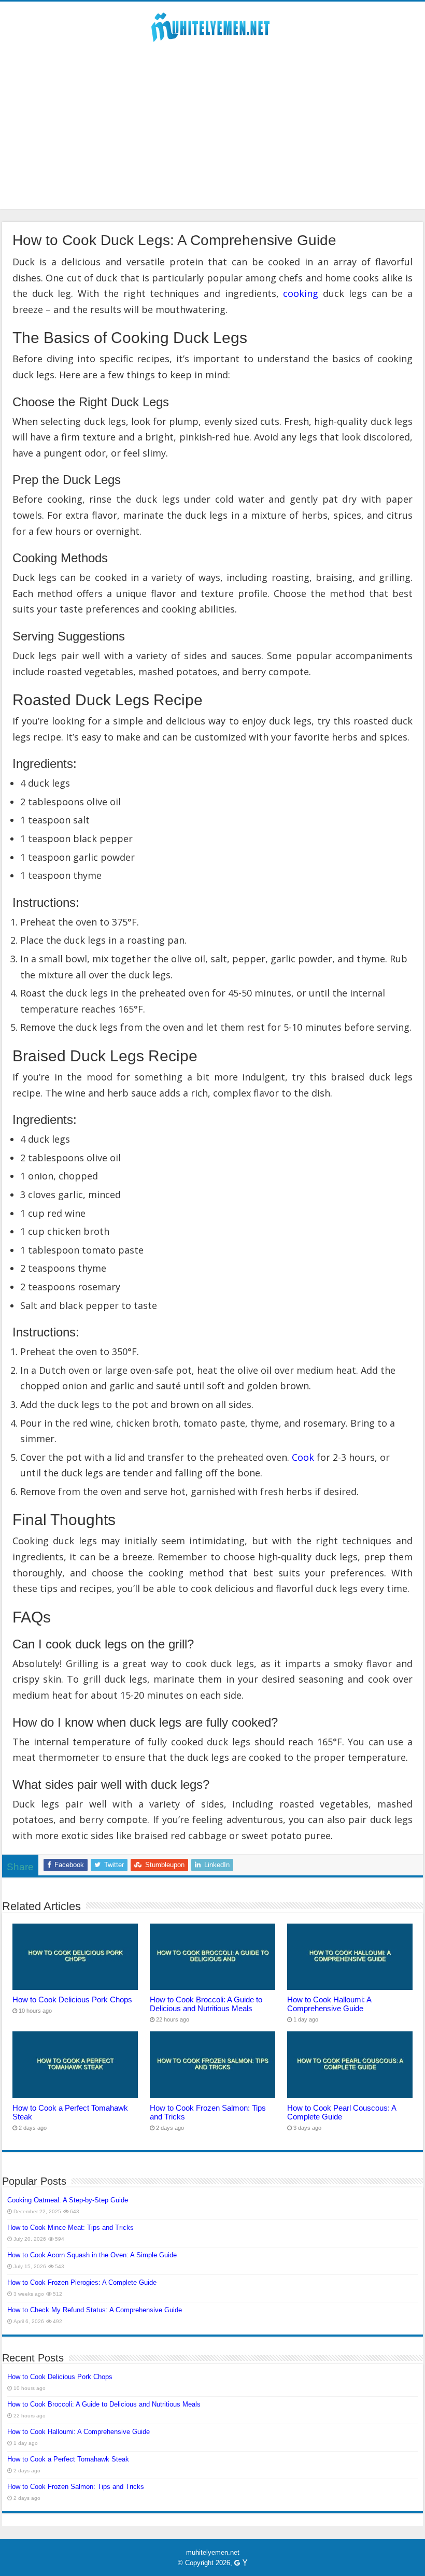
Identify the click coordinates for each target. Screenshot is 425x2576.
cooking (301, 293)
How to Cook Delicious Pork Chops (72, 1999)
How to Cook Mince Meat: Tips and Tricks (70, 2228)
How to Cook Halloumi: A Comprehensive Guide (329, 2004)
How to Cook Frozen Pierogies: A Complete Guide (82, 2282)
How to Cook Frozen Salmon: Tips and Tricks (76, 2487)
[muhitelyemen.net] (212, 25)
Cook (303, 1457)
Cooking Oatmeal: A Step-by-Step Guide (68, 2200)
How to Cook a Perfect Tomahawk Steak (68, 2459)
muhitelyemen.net (213, 2552)
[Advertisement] (212, 121)
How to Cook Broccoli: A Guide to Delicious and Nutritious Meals (206, 2004)
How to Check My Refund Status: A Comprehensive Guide (95, 2310)
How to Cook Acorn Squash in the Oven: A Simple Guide (92, 2255)
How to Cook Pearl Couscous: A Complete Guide (342, 2112)
